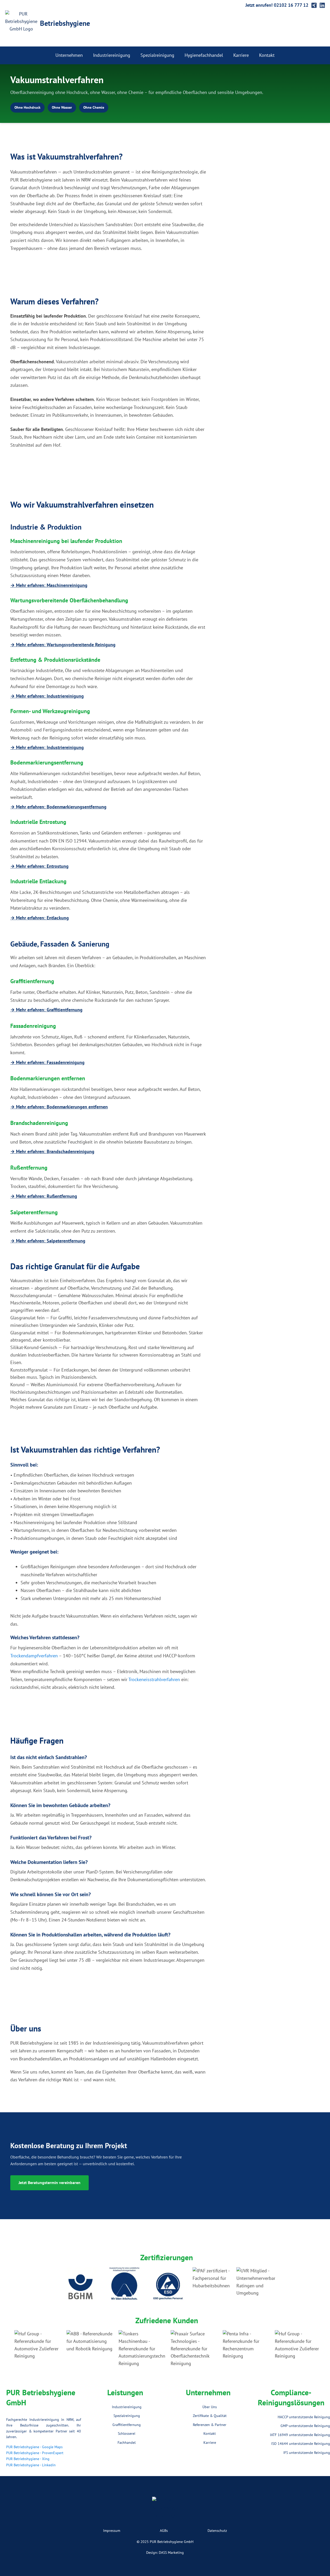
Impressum (112, 2531)
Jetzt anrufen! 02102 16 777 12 (277, 5)
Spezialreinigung (157, 55)
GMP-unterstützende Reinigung (305, 2426)
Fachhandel (127, 2443)
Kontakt (267, 55)
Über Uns (210, 2407)
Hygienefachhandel (204, 55)
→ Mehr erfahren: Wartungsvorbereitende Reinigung (63, 645)
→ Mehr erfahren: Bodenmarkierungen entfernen (59, 1107)
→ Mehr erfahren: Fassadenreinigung (47, 1062)
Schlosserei (127, 2433)
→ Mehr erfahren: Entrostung (39, 866)
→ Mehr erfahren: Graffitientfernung (46, 1010)
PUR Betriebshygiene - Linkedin (31, 2465)
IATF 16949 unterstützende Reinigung (300, 2435)
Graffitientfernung (127, 2425)
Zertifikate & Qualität (210, 2416)
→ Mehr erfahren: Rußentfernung (44, 1196)
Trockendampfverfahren (34, 1656)
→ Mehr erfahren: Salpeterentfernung (48, 1241)
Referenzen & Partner (210, 2425)
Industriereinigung (112, 55)
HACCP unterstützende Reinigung (304, 2417)
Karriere (241, 55)
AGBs (164, 2531)
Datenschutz (217, 2531)
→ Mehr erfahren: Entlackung (40, 918)
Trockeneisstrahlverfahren (154, 1679)
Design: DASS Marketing (165, 2553)
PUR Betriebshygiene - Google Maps (34, 2447)
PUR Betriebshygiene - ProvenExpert (35, 2453)
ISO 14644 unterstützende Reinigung (301, 2444)
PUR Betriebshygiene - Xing (28, 2459)
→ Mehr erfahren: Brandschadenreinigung (52, 1151)
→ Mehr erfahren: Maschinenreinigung (49, 585)
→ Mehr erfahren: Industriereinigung (47, 696)
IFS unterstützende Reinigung (307, 2453)
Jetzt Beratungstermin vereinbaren (49, 2183)
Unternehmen (69, 55)
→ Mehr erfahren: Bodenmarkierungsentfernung (58, 807)
